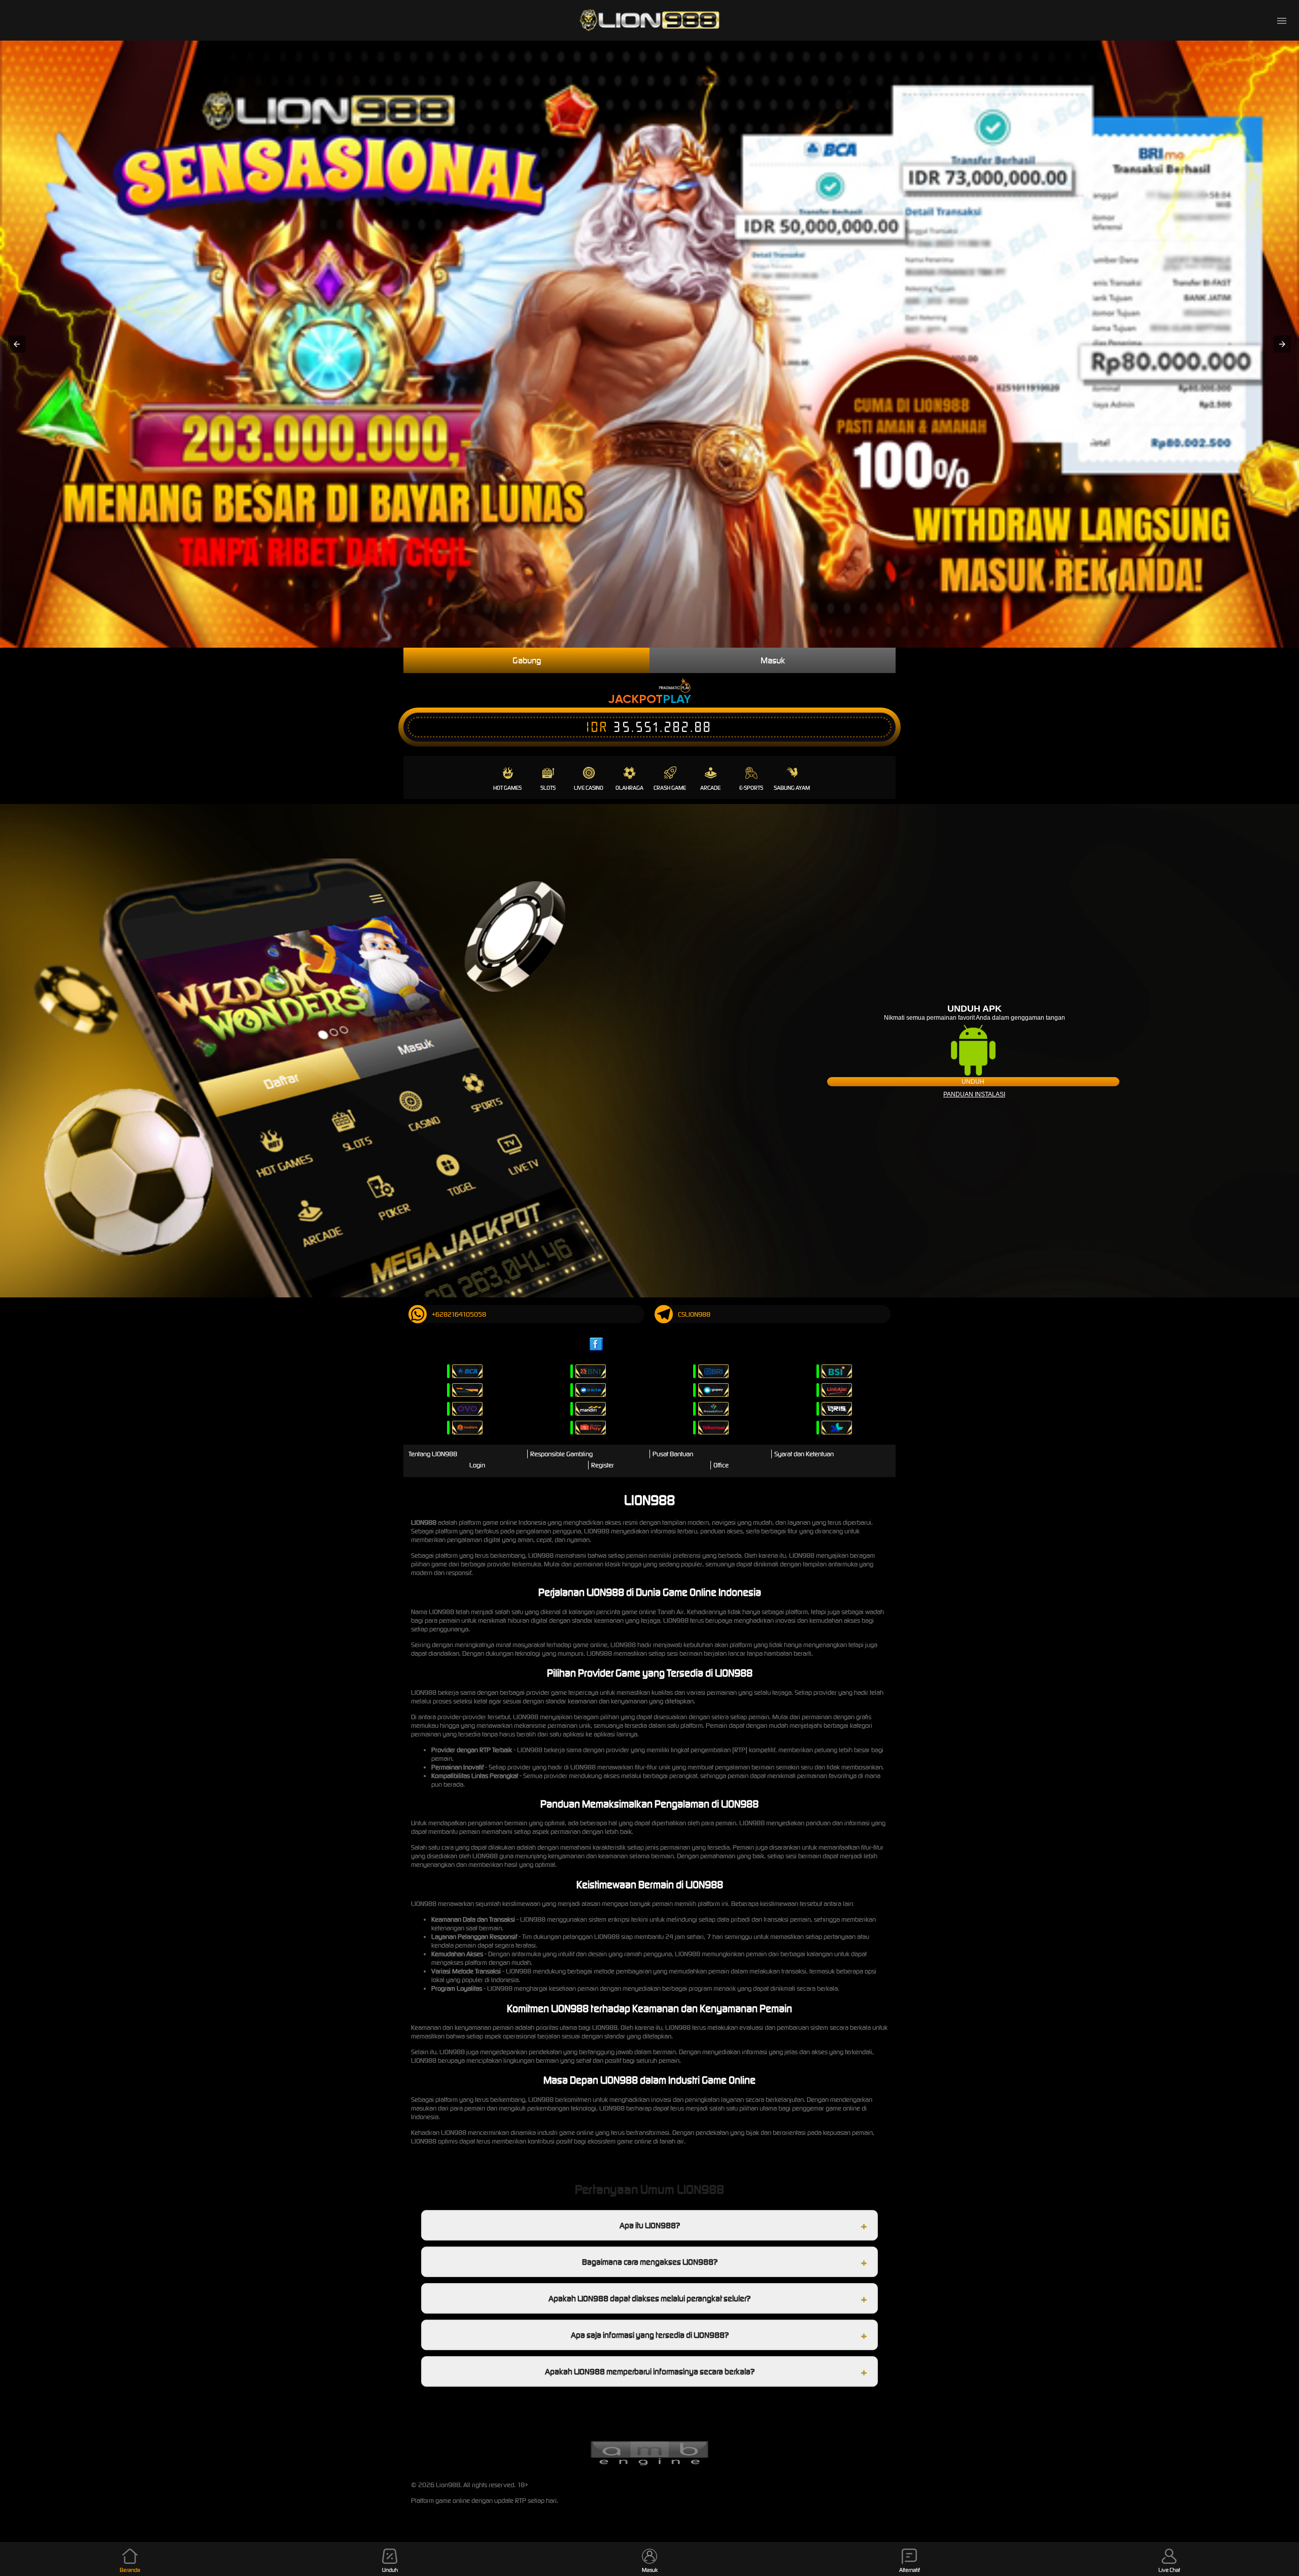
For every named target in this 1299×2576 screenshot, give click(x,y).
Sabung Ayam (792, 788)
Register (603, 1465)
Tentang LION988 (433, 1454)
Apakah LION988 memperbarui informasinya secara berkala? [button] (650, 2371)
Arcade (710, 788)
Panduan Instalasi (974, 1094)
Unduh (973, 1082)
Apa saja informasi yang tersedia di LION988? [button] (650, 2335)
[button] (17, 344)
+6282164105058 (459, 1314)
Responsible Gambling (561, 1454)
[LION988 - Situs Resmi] (649, 20)
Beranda (130, 2570)
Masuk (773, 660)
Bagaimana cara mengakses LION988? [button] (650, 2262)
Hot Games (507, 788)
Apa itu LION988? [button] (650, 2225)
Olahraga (629, 788)
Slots (548, 788)
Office (721, 1465)
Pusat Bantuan (673, 1454)
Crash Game (670, 788)
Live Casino (589, 788)
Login (477, 1465)
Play (677, 699)
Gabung (527, 660)
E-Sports (751, 788)
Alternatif (910, 2570)
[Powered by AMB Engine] (649, 2464)
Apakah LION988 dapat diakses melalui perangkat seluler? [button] (649, 2298)
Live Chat (1169, 2570)
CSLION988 (694, 1314)
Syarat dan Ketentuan (804, 1454)
